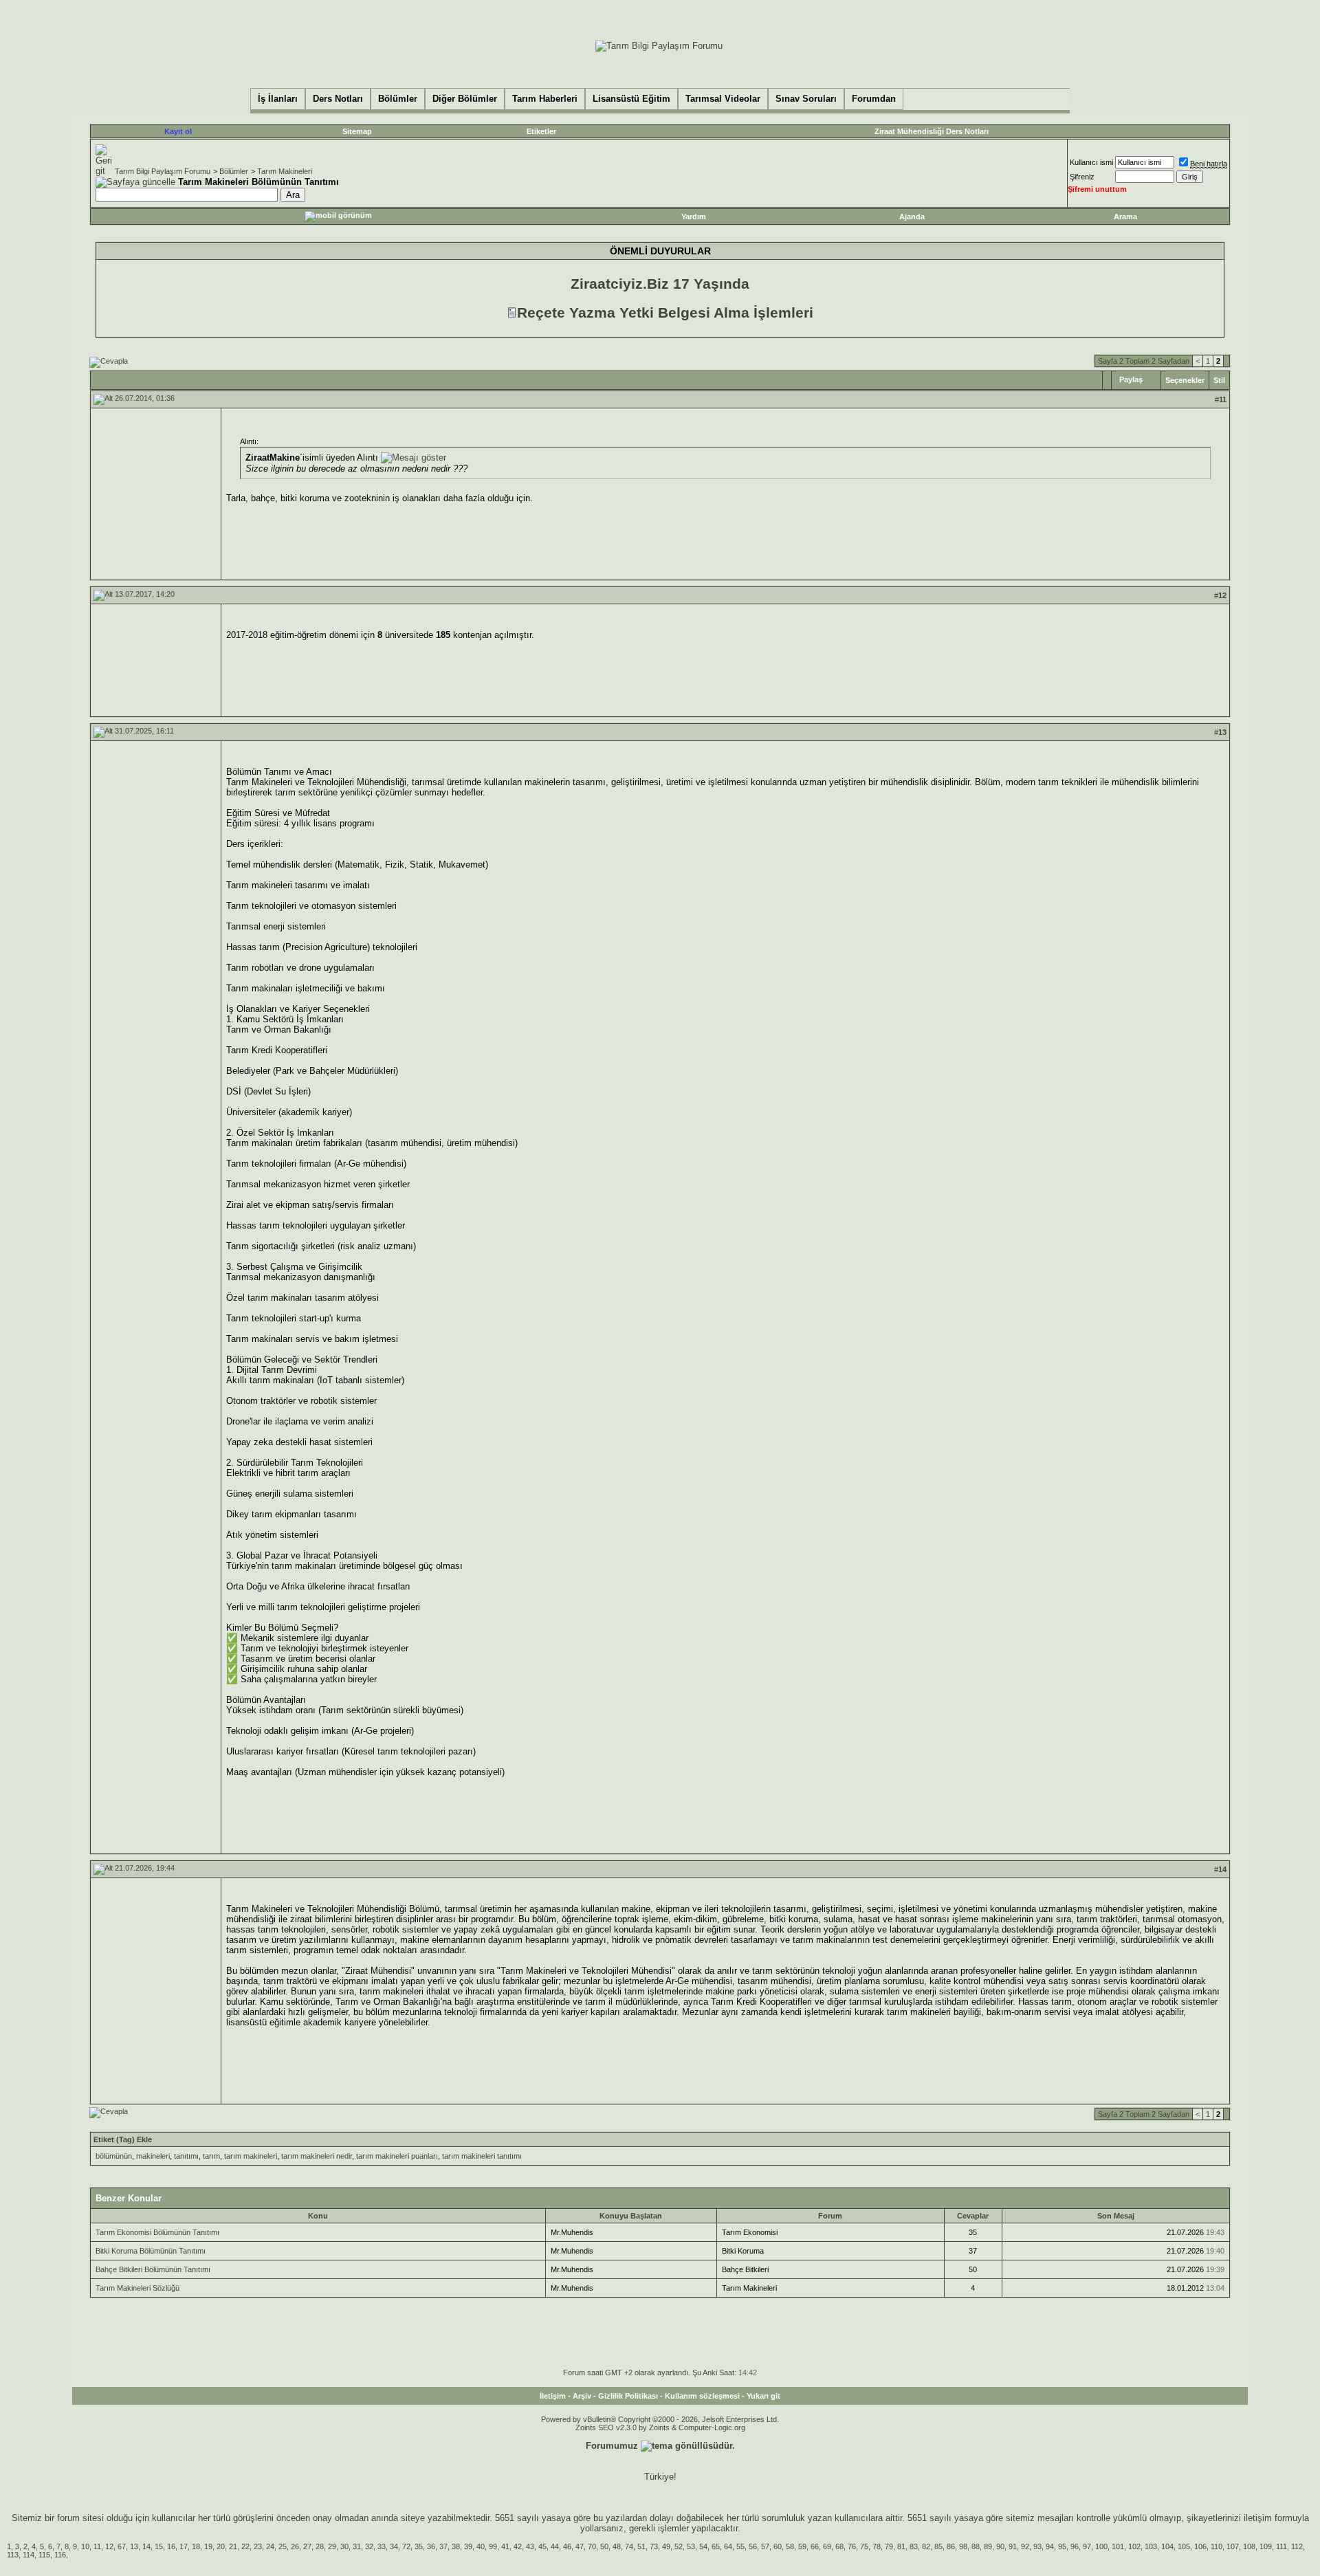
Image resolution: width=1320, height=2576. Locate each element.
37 (443, 2546)
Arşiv (582, 2396)
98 (963, 2546)
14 (146, 2546)
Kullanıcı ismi (1091, 162)
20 (221, 2546)
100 (1101, 2546)
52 (679, 2546)
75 (864, 2546)
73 (654, 2546)
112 (1297, 2546)
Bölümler (234, 171)
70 (592, 2546)
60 (778, 2546)
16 (171, 2546)
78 (877, 2546)
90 (1000, 2546)
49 (666, 2546)
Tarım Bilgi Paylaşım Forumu (163, 171)
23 (258, 2546)
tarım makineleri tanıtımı (482, 2156)
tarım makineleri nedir (317, 2156)
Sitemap (357, 131)
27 (307, 2546)
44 (555, 2546)
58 (790, 2546)
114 (29, 2555)
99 (493, 2546)
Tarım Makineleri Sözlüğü (137, 2288)
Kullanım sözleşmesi (702, 2396)
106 (1200, 2546)
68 (839, 2546)
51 (641, 2546)
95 (1062, 2546)
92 (1025, 2546)
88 (976, 2546)
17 (184, 2546)
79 (889, 2546)
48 (617, 2546)
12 (109, 2546)
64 (728, 2546)
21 (233, 2546)
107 (1233, 2546)
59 (802, 2546)
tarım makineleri (251, 2156)
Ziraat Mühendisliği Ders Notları (932, 131)
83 (914, 2546)
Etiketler (541, 131)
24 (270, 2546)
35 (419, 2546)
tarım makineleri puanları (397, 2156)
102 (1134, 2546)
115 (44, 2555)
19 (208, 2546)
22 (245, 2546)
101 (1118, 2546)
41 (505, 2546)
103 (1151, 2546)
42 (518, 2546)
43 (530, 2546)
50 (604, 2546)
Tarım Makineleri (285, 171)
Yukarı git (763, 2396)
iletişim (1258, 2518)
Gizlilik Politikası (628, 2396)
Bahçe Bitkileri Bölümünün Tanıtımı (153, 2269)
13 (134, 2546)
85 (938, 2546)
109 (1266, 2546)
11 (97, 2546)
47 (580, 2546)
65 (716, 2546)
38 (456, 2546)
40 (481, 2546)
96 (1075, 2546)
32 (369, 2546)
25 (283, 2546)
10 (85, 2546)
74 (629, 2546)
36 (431, 2546)
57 (765, 2546)
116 (60, 2555)
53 (691, 2546)
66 (815, 2546)
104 (1167, 2546)
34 (394, 2546)
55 (740, 2546)
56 (753, 2546)
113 (13, 2555)
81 (901, 2546)
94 (1050, 2546)
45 (542, 2546)
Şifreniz (1082, 177)
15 (159, 2546)
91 (1013, 2546)
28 (320, 2546)
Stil (1219, 380)
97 (1087, 2546)
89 (988, 2546)
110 (1217, 2546)
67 (122, 2546)
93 (1037, 2546)
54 (703, 2546)
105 (1184, 2546)
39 (468, 2546)
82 (926, 2546)
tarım (211, 2156)
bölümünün (114, 2156)
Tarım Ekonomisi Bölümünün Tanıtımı (157, 2232)
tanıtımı (186, 2156)
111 (1281, 2546)
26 (295, 2546)
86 (951, 2546)
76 (852, 2546)
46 (567, 2546)
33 (382, 2546)
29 (332, 2546)
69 (827, 2546)
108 (1249, 2546)
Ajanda (912, 217)
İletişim (553, 2396)
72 (406, 2546)
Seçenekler (1185, 380)
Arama (1125, 217)
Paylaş (1131, 379)
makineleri (153, 2156)
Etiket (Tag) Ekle (123, 2139)
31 (357, 2546)
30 (344, 2546)
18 (196, 2546)
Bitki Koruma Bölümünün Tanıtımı (151, 2251)
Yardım (694, 217)
